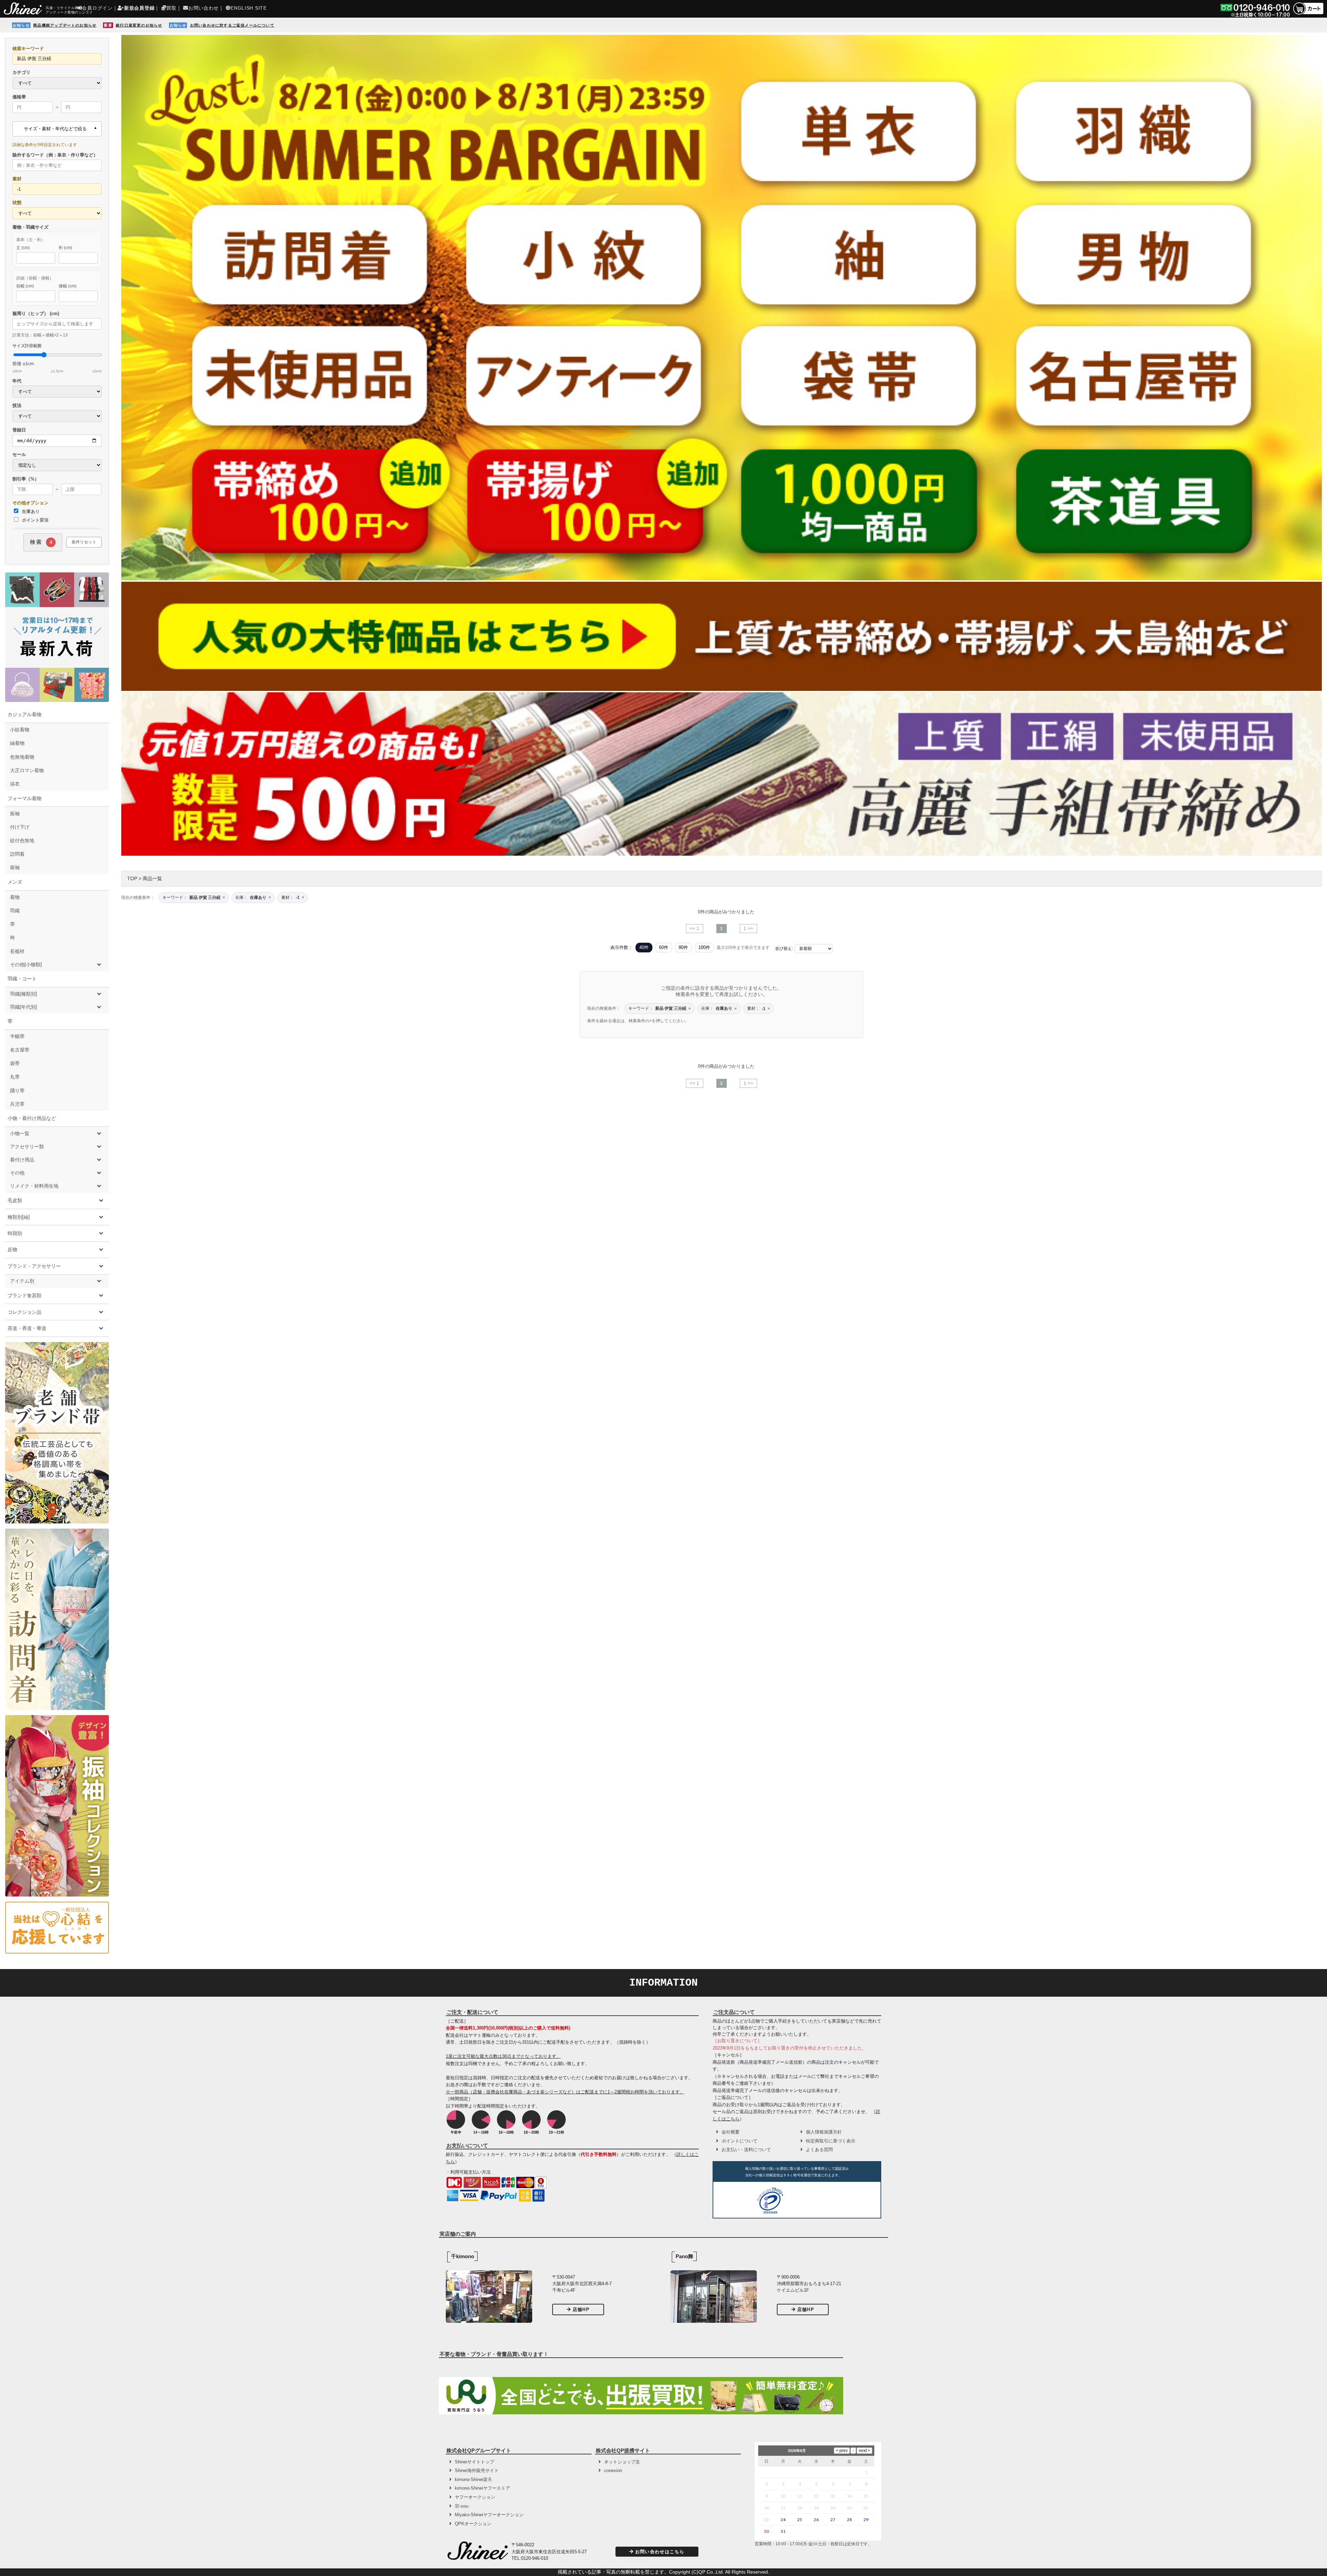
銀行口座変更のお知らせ (139, 25)
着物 (15, 897)
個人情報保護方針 (824, 2132)
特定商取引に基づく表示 (831, 2141)
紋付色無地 (22, 840)
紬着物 (17, 743)
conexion (613, 2470)
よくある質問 (819, 2150)
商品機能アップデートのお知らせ (65, 25)
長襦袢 (17, 951)
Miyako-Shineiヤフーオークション (489, 2515)
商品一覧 (152, 878)
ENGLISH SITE (248, 8)
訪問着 (17, 854)
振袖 (15, 814)
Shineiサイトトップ (474, 2462)
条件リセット (84, 542)
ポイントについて (740, 2141)
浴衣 (15, 784)
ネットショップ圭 (622, 2462)
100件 (704, 947)
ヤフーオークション (475, 2497)
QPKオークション (473, 2524)
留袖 (15, 867)
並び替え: (784, 949)
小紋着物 (20, 730)
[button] (812, 2202)
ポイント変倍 (35, 520)
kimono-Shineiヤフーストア (482, 2488)
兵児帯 (17, 1104)
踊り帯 (17, 1091)
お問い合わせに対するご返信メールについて (232, 25)
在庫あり (30, 511)
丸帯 (15, 1077)
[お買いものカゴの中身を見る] (1308, 14)
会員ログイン (97, 8)
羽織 (15, 911)
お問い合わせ (204, 8)
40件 (644, 947)
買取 (171, 8)
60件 (664, 947)
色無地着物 (22, 757)
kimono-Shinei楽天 (473, 2479)
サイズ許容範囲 (57, 358)
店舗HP (581, 2309)
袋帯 (15, 1063)
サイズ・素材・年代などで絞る (55, 129)
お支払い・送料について (746, 2150)
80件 (683, 947)
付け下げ (20, 827)
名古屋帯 (20, 1050)
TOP (132, 878)
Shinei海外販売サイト (477, 2470)
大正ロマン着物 (27, 770)
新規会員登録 (139, 8)
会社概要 (731, 2132)
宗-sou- (462, 2506)
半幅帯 (17, 1036)
